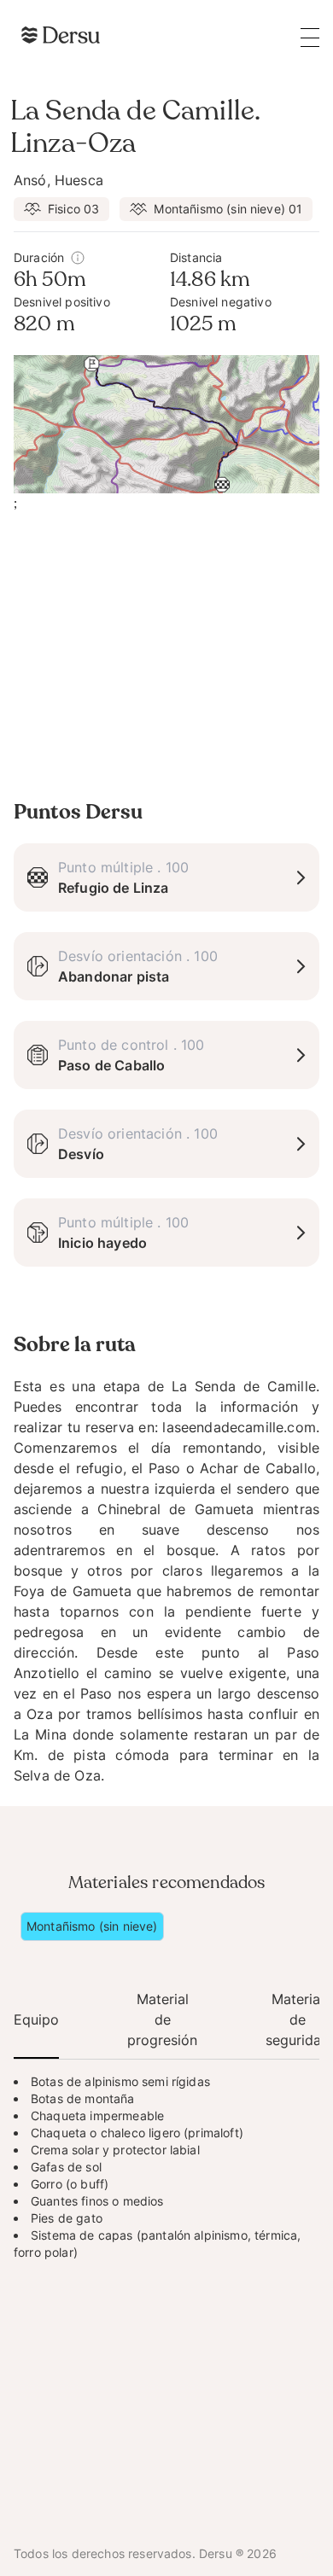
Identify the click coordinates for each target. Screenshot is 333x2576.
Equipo (36, 2019)
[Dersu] (61, 35)
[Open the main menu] (310, 37)
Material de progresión (162, 2019)
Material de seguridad (298, 2019)
